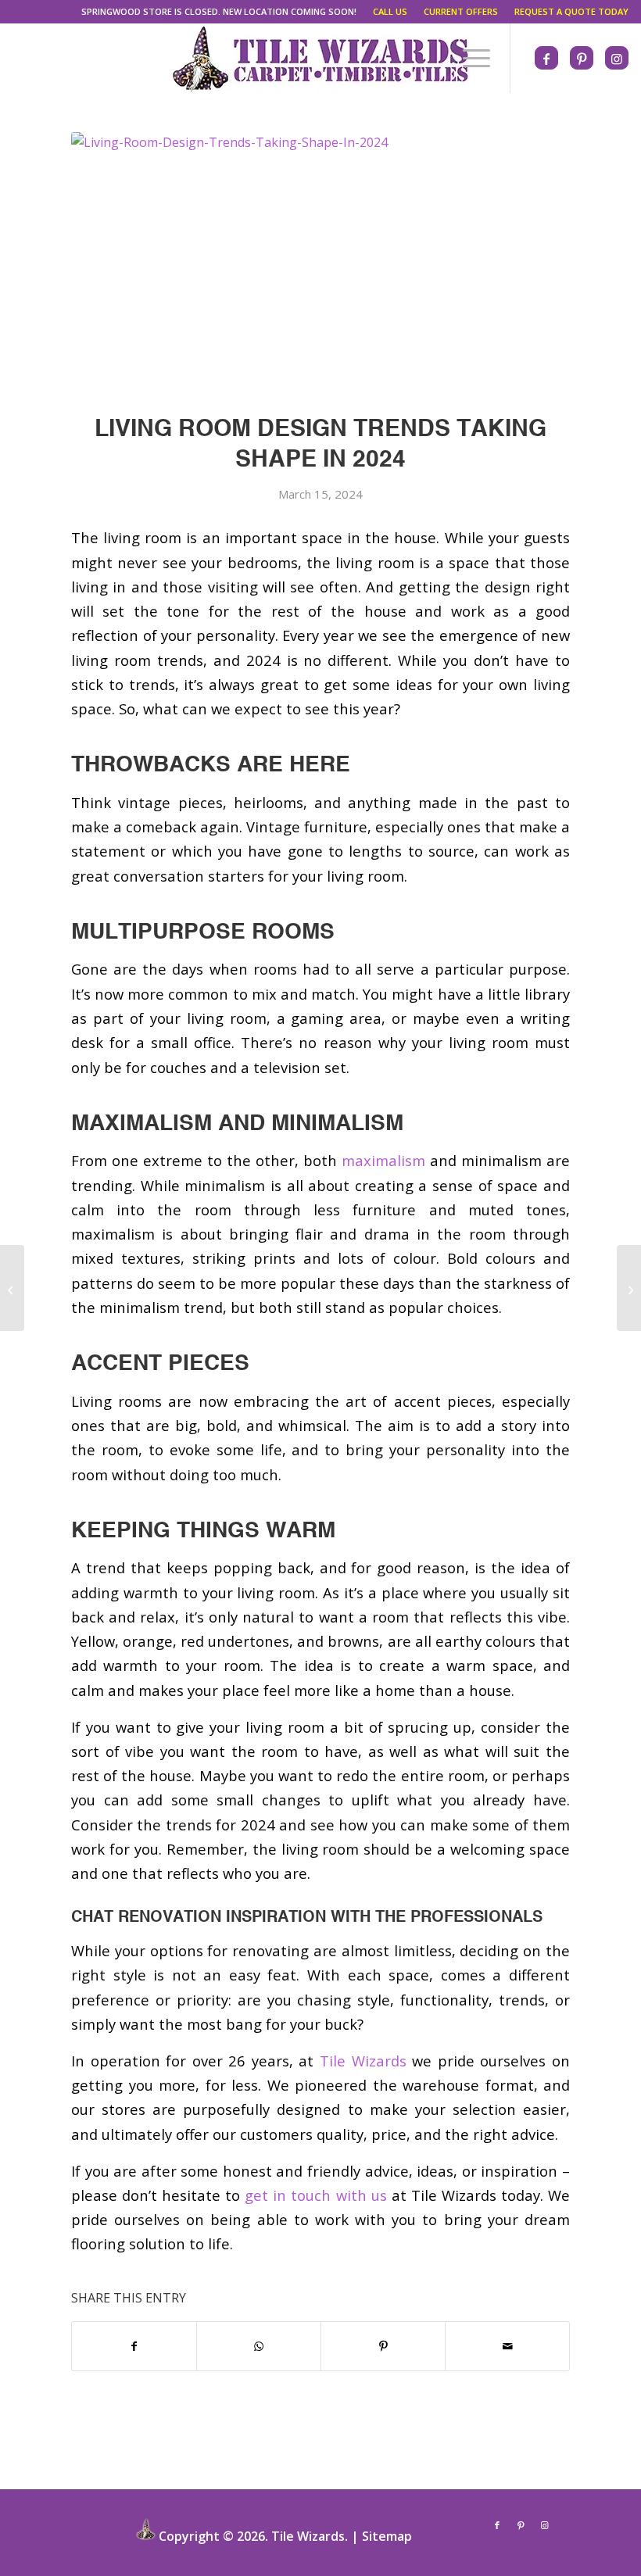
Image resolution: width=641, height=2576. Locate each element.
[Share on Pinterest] (383, 2346)
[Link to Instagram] (617, 59)
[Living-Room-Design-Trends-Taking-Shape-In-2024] (320, 264)
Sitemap (387, 2536)
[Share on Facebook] (134, 2346)
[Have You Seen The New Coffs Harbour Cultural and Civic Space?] (12, 1288)
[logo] (320, 58)
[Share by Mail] (507, 2346)
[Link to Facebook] (546, 59)
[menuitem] (219, 12)
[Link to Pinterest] (582, 59)
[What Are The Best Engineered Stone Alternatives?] (629, 1288)
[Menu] (469, 58)
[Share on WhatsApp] (259, 2346)
